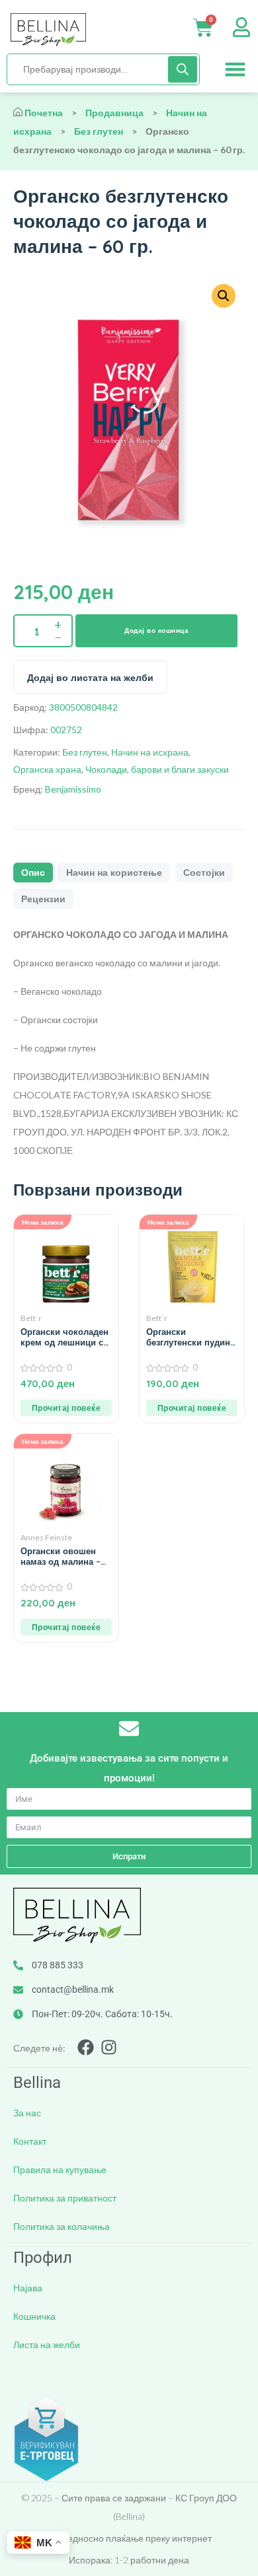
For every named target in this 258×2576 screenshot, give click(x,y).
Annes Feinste (46, 1537)
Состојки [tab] (204, 873)
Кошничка (34, 2316)
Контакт (30, 2141)
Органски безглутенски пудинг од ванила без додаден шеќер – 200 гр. (192, 1337)
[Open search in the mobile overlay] (103, 69)
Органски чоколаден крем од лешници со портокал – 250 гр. (64, 1337)
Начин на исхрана (150, 752)
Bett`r (31, 1318)
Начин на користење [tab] (114, 873)
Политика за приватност (65, 2198)
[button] (236, 69)
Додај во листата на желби (90, 678)
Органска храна (47, 769)
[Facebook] (86, 2047)
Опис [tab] (33, 873)
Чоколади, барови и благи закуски (157, 769)
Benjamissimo (73, 789)
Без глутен (99, 131)
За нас (27, 2113)
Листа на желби (47, 2344)
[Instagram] (109, 2047)
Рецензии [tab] (43, 899)
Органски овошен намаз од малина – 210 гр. (61, 1556)
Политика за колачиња (62, 2226)
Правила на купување (60, 2169)
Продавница (114, 113)
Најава (28, 2288)
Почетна (44, 113)
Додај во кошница (156, 630)
